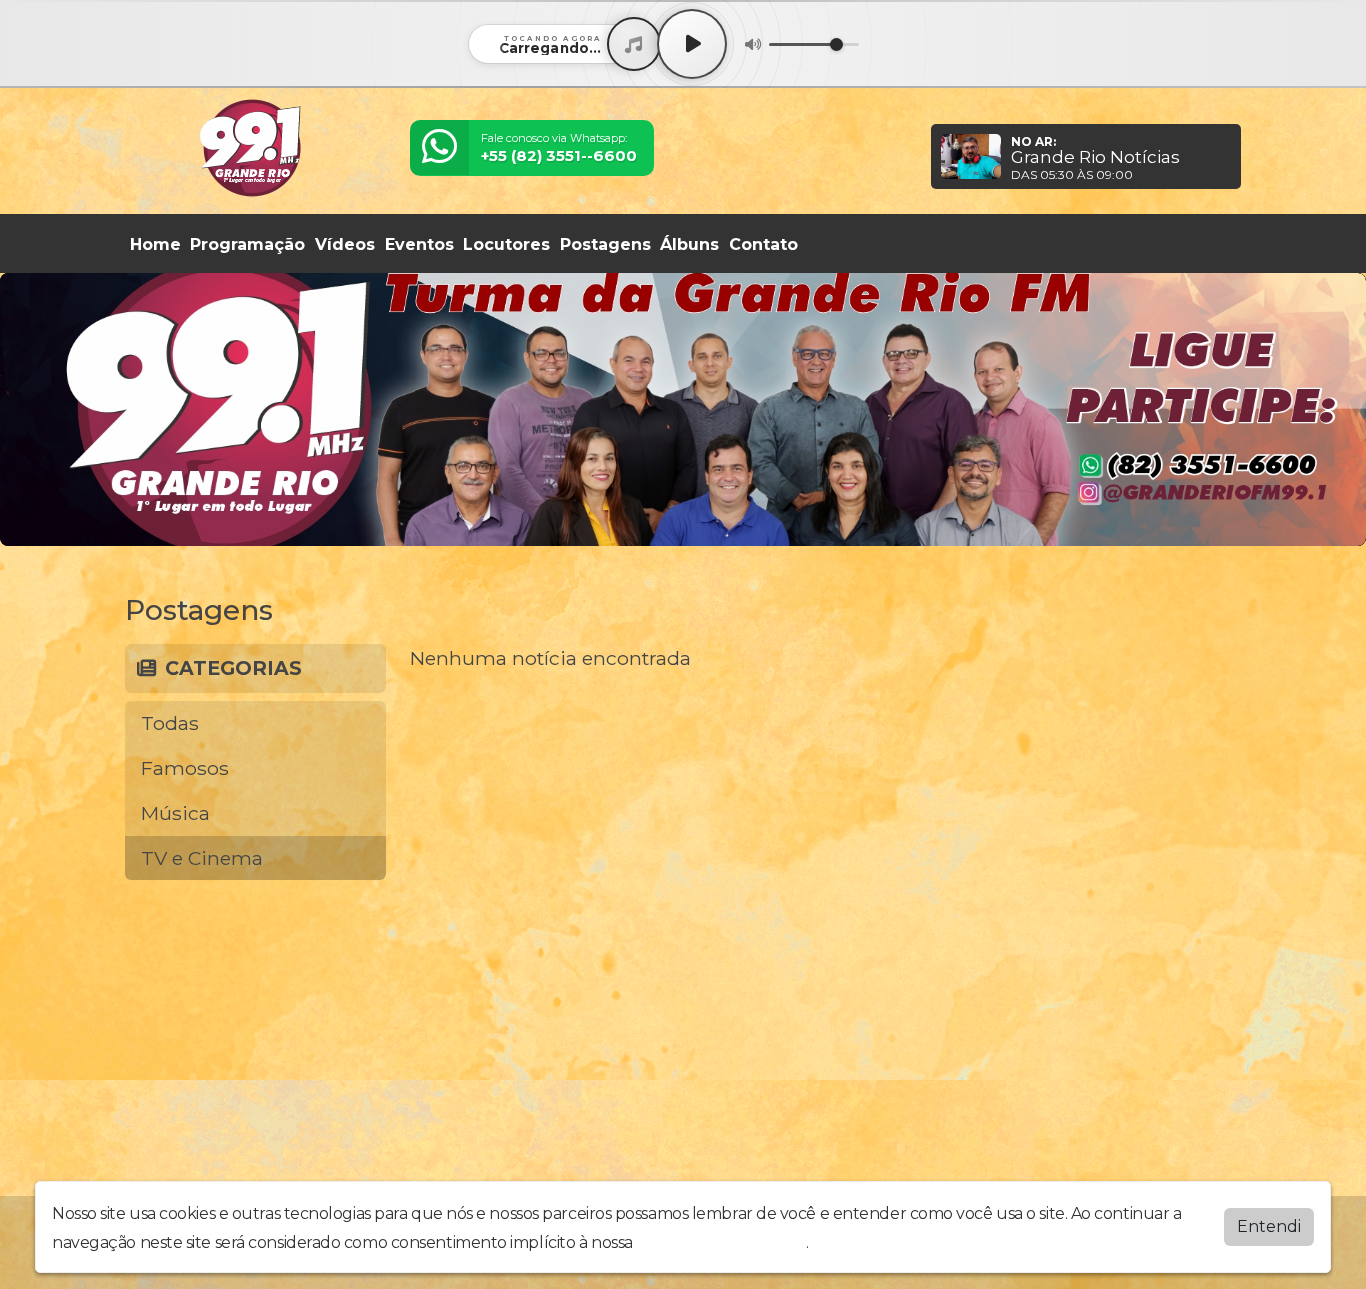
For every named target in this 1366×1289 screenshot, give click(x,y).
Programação (247, 244)
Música (175, 813)
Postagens (605, 244)
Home (155, 244)
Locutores (506, 244)
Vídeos (345, 244)
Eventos (419, 244)
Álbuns (689, 244)
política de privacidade (721, 1242)
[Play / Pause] (692, 44)
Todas (170, 723)
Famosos (185, 768)
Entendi (1269, 1226)
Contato (763, 244)
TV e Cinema (202, 858)
